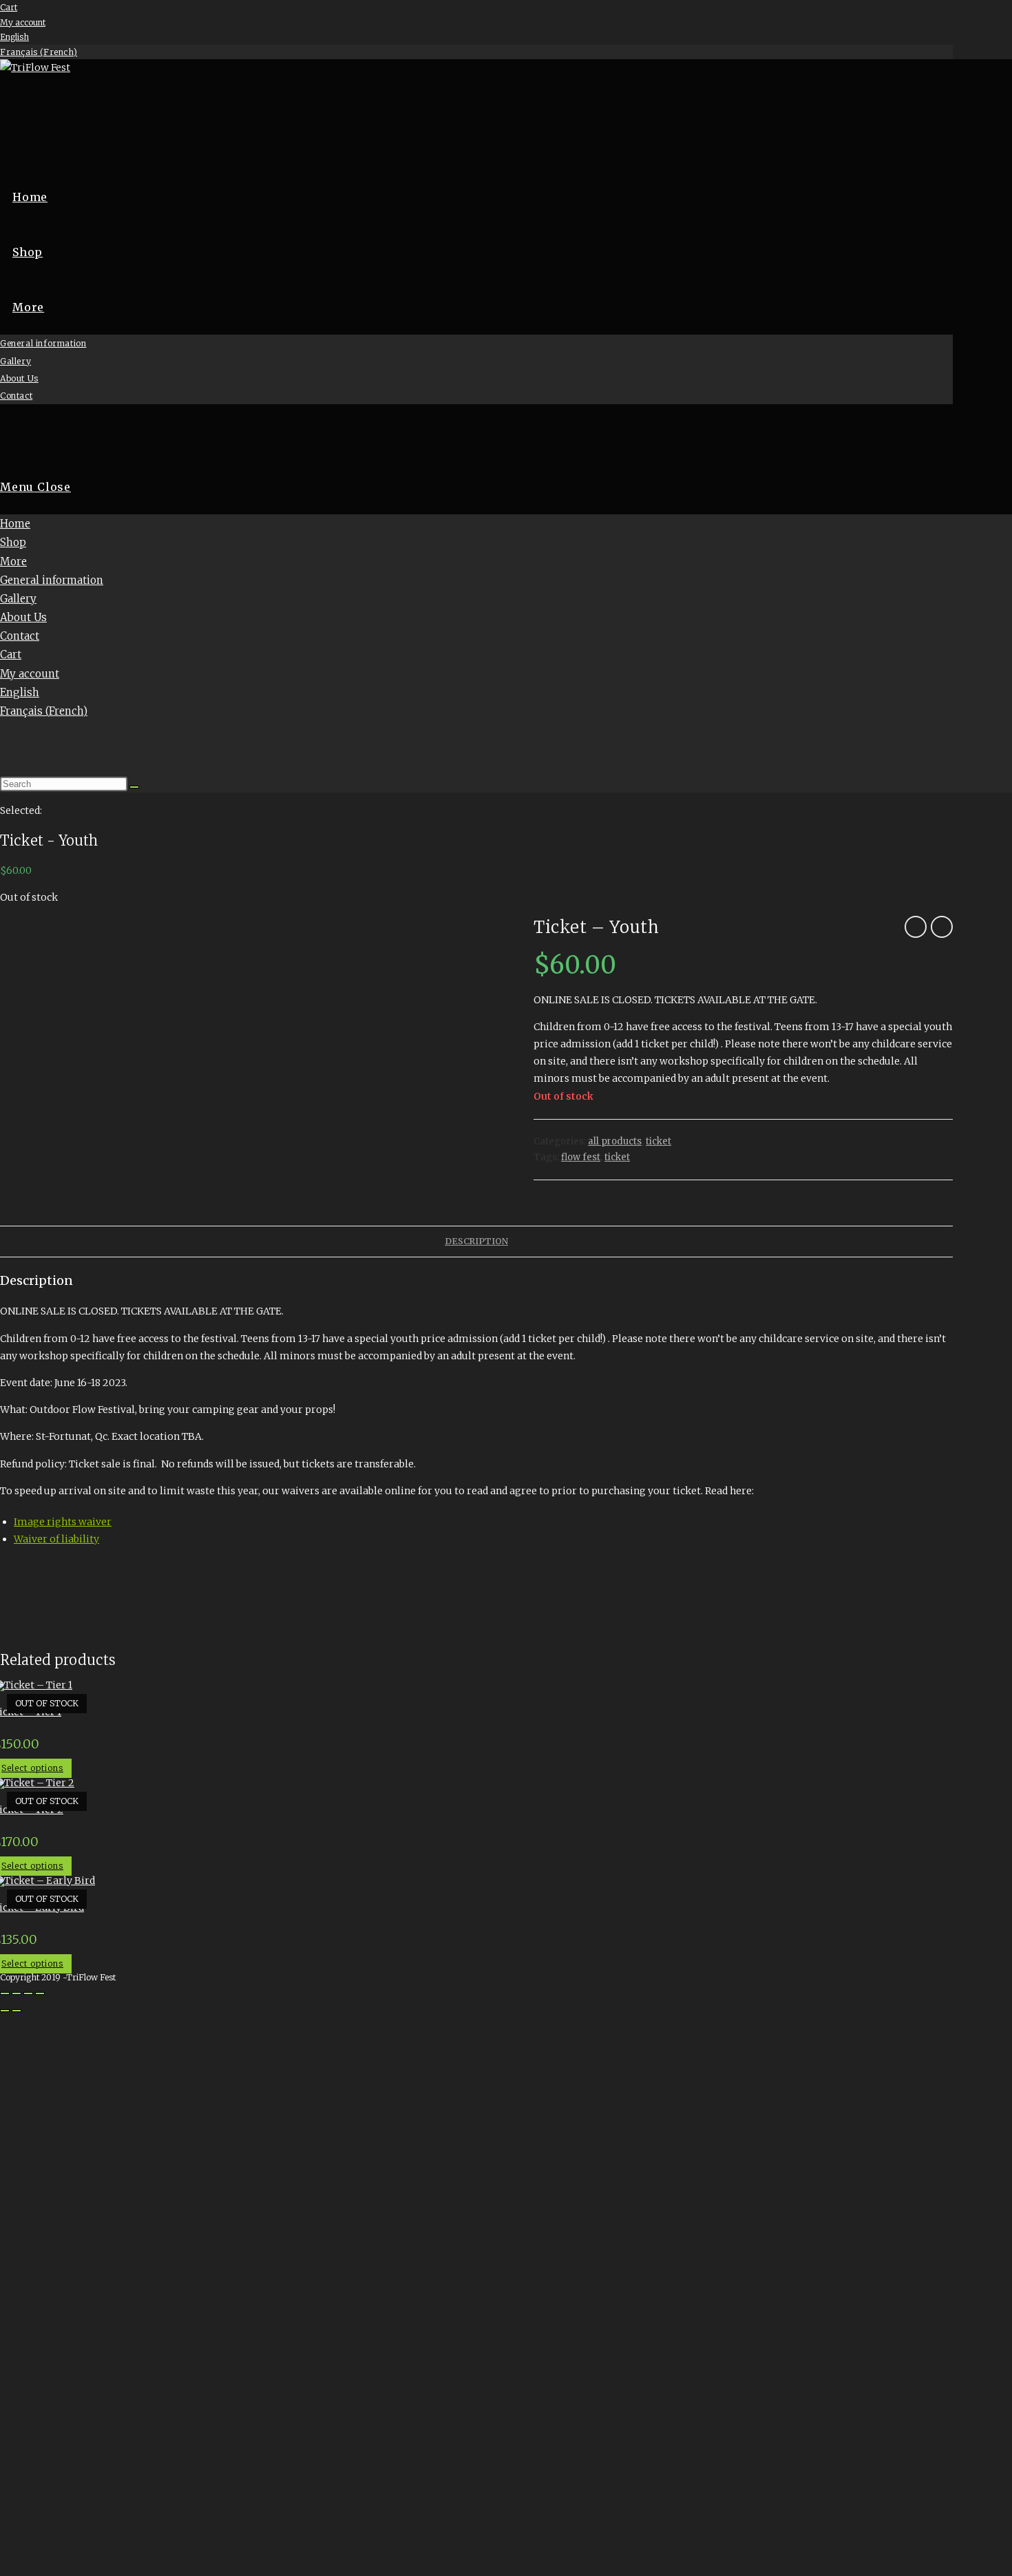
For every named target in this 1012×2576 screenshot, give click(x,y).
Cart (9, 7)
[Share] (28, 1993)
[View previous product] (916, 927)
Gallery (18, 599)
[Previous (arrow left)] (5, 2011)
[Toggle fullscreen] (17, 1993)
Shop (13, 542)
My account (23, 22)
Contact (20, 636)
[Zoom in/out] (5, 1993)
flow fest (581, 1157)
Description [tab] (476, 1241)
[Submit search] (134, 787)
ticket (658, 1141)
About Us (23, 617)
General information (52, 580)
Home (15, 524)
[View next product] (942, 927)
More (13, 562)
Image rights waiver (63, 1522)
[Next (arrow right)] (17, 2011)
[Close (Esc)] (40, 1993)
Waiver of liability (56, 1539)
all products (615, 1141)
